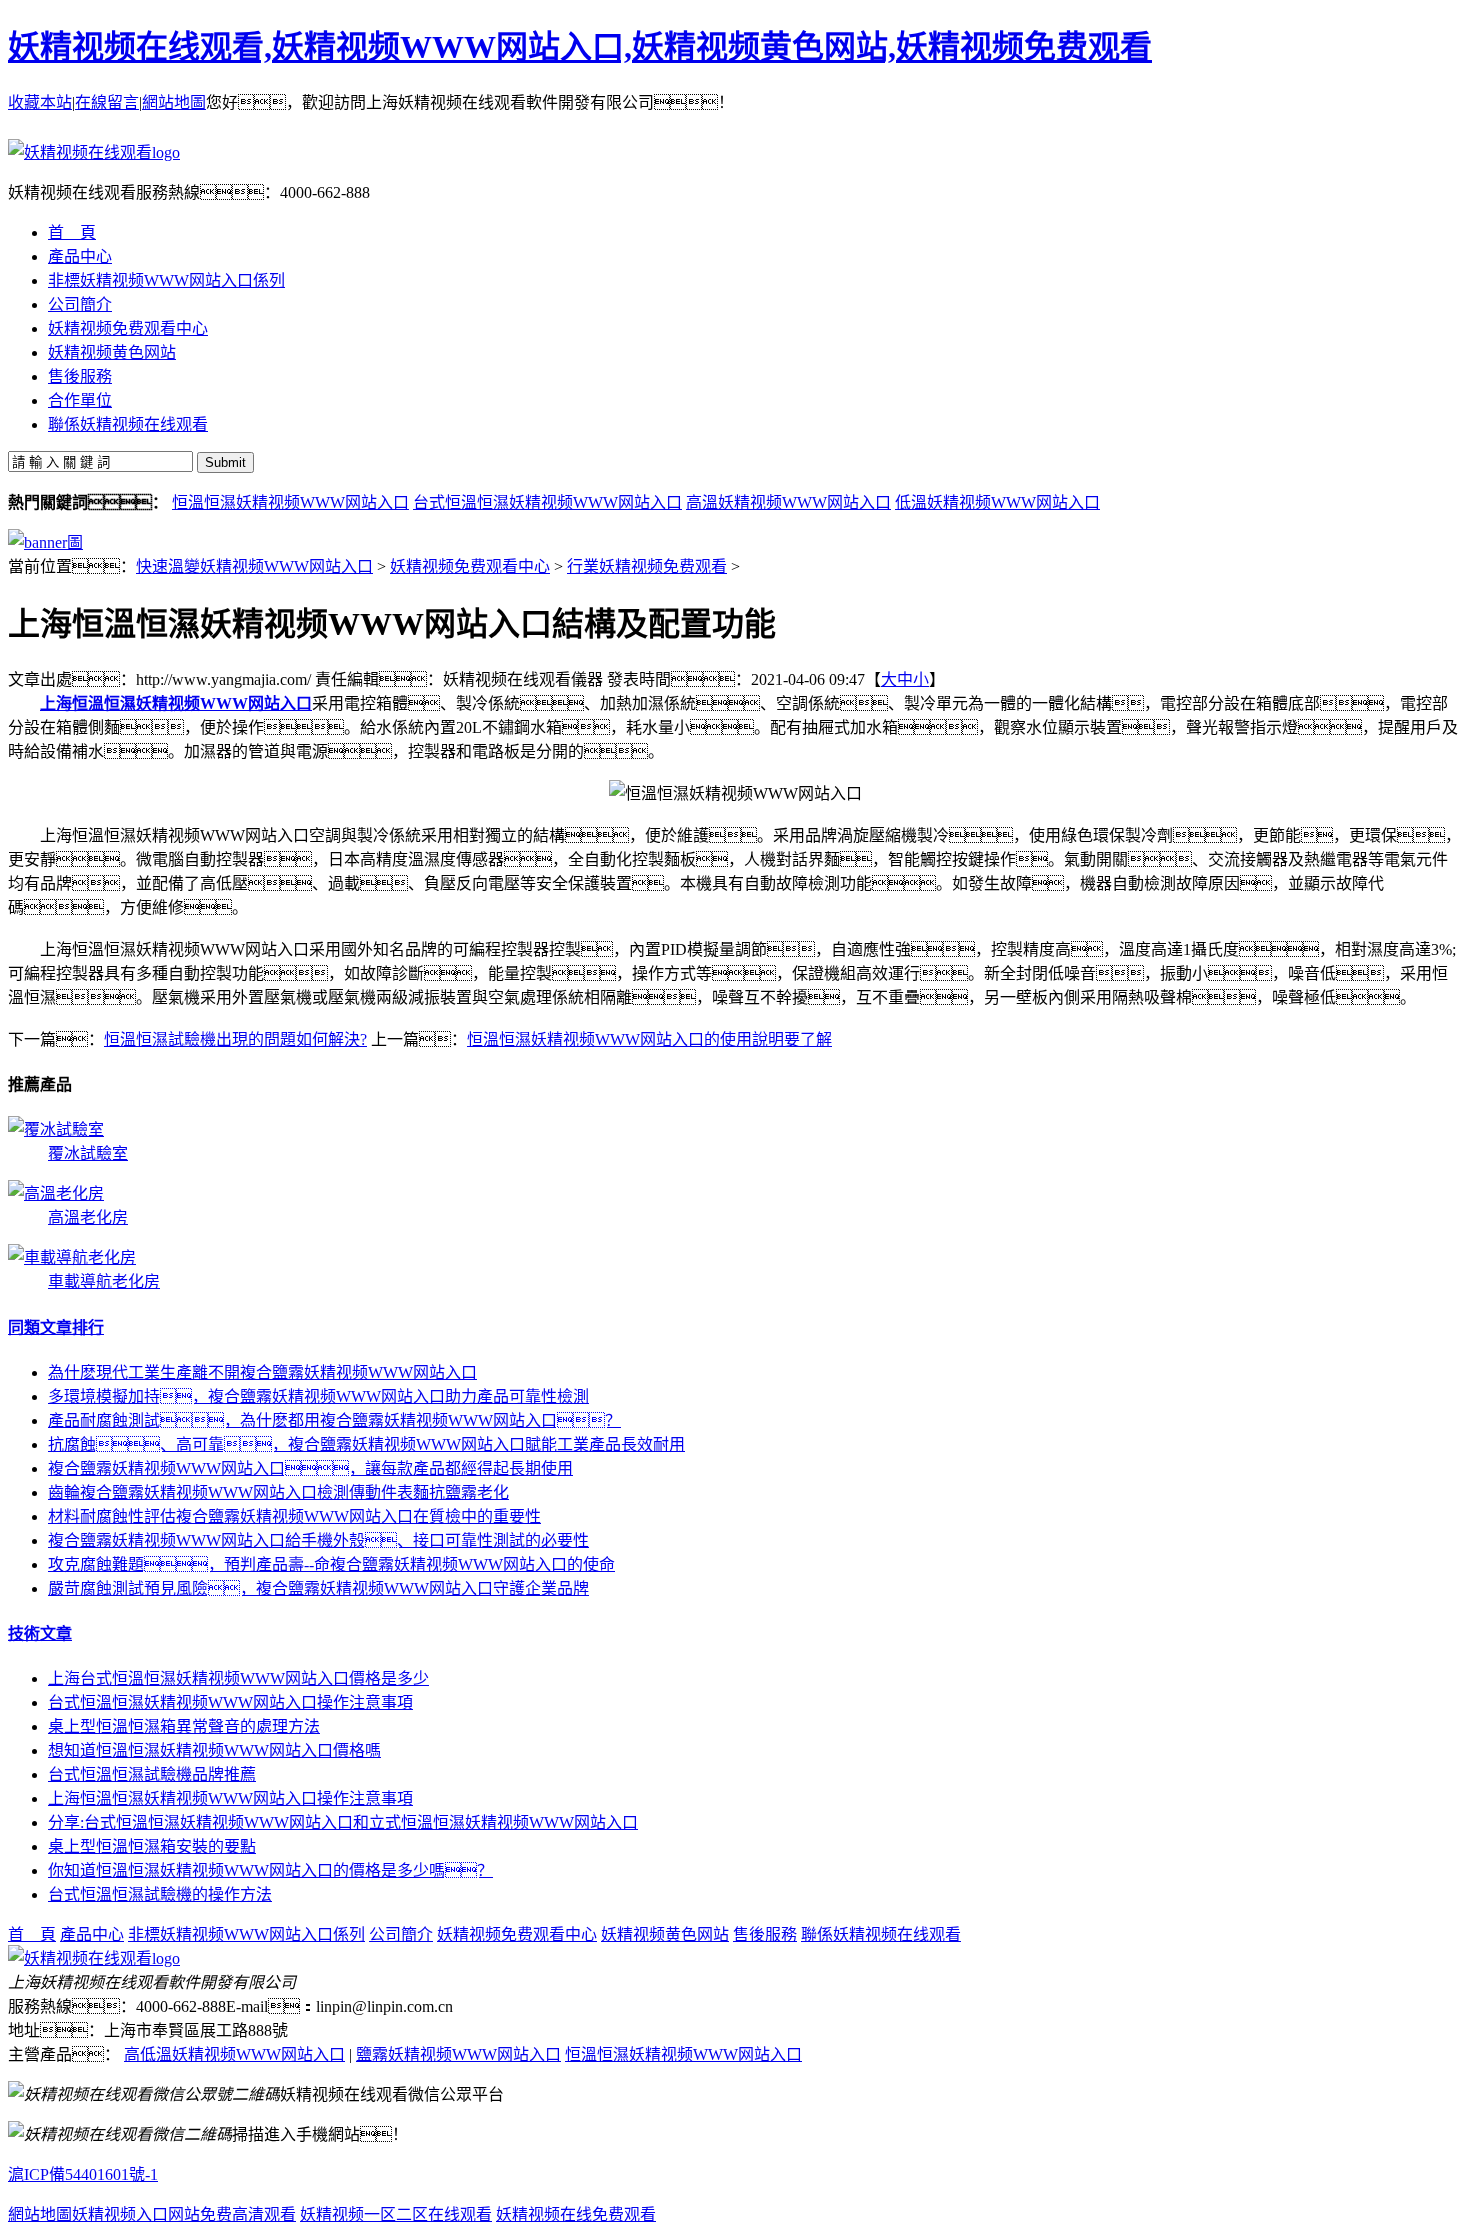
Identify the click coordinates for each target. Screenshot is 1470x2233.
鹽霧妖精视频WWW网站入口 (458, 2054)
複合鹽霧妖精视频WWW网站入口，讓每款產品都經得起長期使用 (310, 1468)
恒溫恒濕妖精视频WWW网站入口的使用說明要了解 (649, 1039)
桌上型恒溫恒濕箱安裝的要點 (152, 1846)
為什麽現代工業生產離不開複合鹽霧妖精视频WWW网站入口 (262, 1372)
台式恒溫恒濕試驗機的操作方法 (160, 1894)
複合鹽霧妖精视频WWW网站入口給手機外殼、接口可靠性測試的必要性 (318, 1540)
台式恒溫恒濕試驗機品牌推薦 (152, 1774)
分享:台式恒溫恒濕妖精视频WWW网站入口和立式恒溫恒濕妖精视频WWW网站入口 (343, 1822)
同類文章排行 (56, 1327)
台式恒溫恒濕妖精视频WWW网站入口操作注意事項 (230, 1702)
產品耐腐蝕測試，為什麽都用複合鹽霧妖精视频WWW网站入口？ (334, 1420)
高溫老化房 (88, 1217)
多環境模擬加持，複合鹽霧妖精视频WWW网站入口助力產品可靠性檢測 (318, 1396)
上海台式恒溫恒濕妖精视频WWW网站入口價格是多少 (238, 1678)
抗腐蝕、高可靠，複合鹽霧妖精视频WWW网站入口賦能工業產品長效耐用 (366, 1444)
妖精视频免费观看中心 (470, 566)
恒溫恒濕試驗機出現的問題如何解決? (235, 1039)
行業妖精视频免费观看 (647, 566)
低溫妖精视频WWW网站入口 (997, 502)
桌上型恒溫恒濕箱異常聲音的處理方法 (184, 1726)
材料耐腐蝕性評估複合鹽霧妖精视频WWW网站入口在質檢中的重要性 (294, 1516)
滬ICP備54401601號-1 (83, 2174)
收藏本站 (40, 102)
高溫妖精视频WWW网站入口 (788, 502)
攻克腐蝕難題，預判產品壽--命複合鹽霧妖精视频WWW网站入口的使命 (331, 1564)
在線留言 (107, 102)
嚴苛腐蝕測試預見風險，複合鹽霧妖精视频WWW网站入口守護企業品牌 (318, 1588)
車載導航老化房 (104, 1281)
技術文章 (40, 1633)
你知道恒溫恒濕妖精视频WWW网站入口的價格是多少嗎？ (270, 1870)
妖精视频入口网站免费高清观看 (184, 2214)
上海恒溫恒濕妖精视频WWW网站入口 (176, 703)
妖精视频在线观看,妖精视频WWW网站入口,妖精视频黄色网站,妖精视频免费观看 (580, 47)
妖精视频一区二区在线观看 (396, 2214)
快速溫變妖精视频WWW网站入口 (254, 566)
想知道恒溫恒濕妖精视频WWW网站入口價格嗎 (214, 1750)
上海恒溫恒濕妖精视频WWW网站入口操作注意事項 (230, 1798)
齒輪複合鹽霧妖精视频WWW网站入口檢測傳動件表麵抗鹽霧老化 (278, 1492)
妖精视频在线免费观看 (576, 2214)
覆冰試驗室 (88, 1153)
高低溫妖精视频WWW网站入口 (234, 2054)
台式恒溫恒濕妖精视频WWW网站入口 (547, 502)
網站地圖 (174, 102)
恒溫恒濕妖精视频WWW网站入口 (290, 502)
